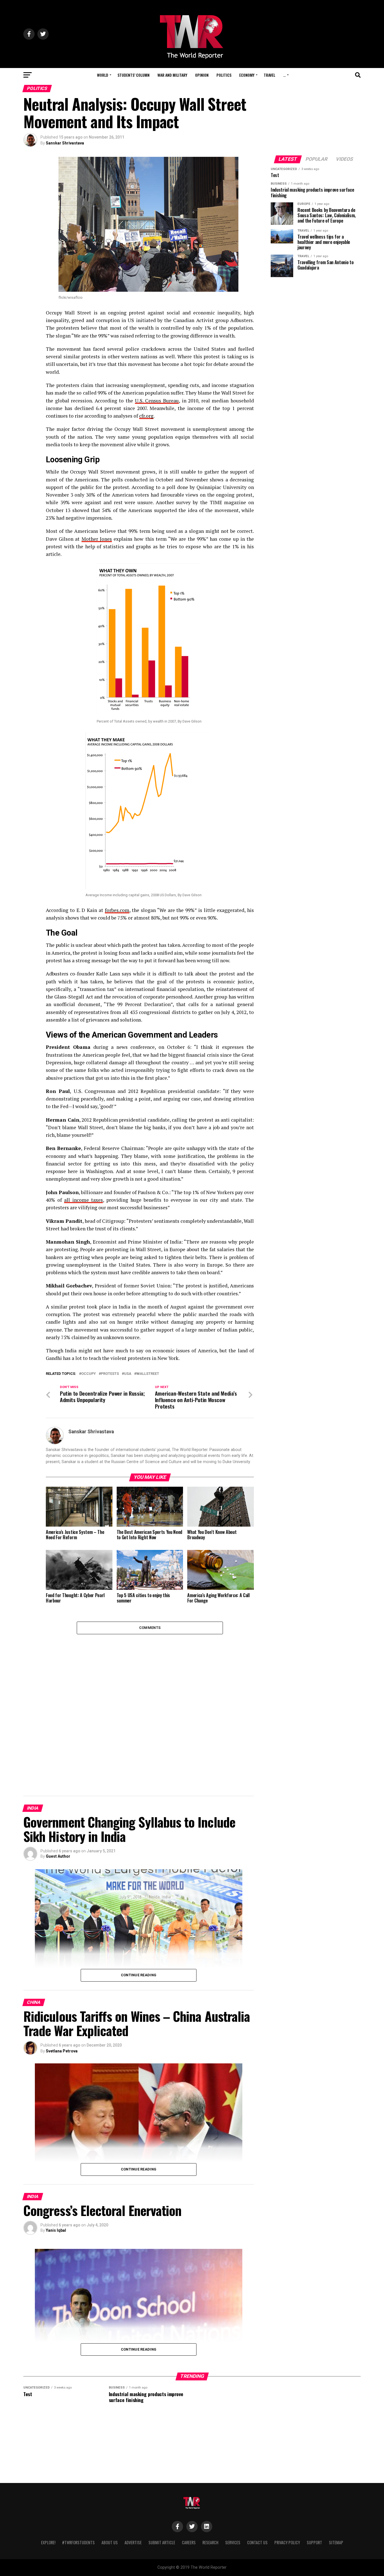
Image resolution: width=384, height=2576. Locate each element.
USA (128, 1374)
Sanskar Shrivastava (65, 143)
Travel (269, 75)
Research (210, 2542)
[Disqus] (150, 1704)
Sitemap (336, 2542)
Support (314, 2542)
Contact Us (257, 2542)
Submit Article (162, 2542)
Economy (247, 75)
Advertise (133, 2542)
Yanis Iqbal (56, 2230)
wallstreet (148, 1374)
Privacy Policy (287, 2542)
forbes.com (117, 910)
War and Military (172, 75)
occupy (89, 1374)
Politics (224, 75)
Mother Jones (97, 539)
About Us (110, 2542)
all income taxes (83, 1200)
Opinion (202, 75)
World (103, 75)
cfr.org (146, 416)
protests (110, 1374)
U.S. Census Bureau (157, 401)
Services (233, 2542)
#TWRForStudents (78, 2542)
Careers (189, 2542)
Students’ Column (134, 75)
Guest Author (58, 1856)
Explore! (48, 2542)
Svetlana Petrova (62, 2051)
